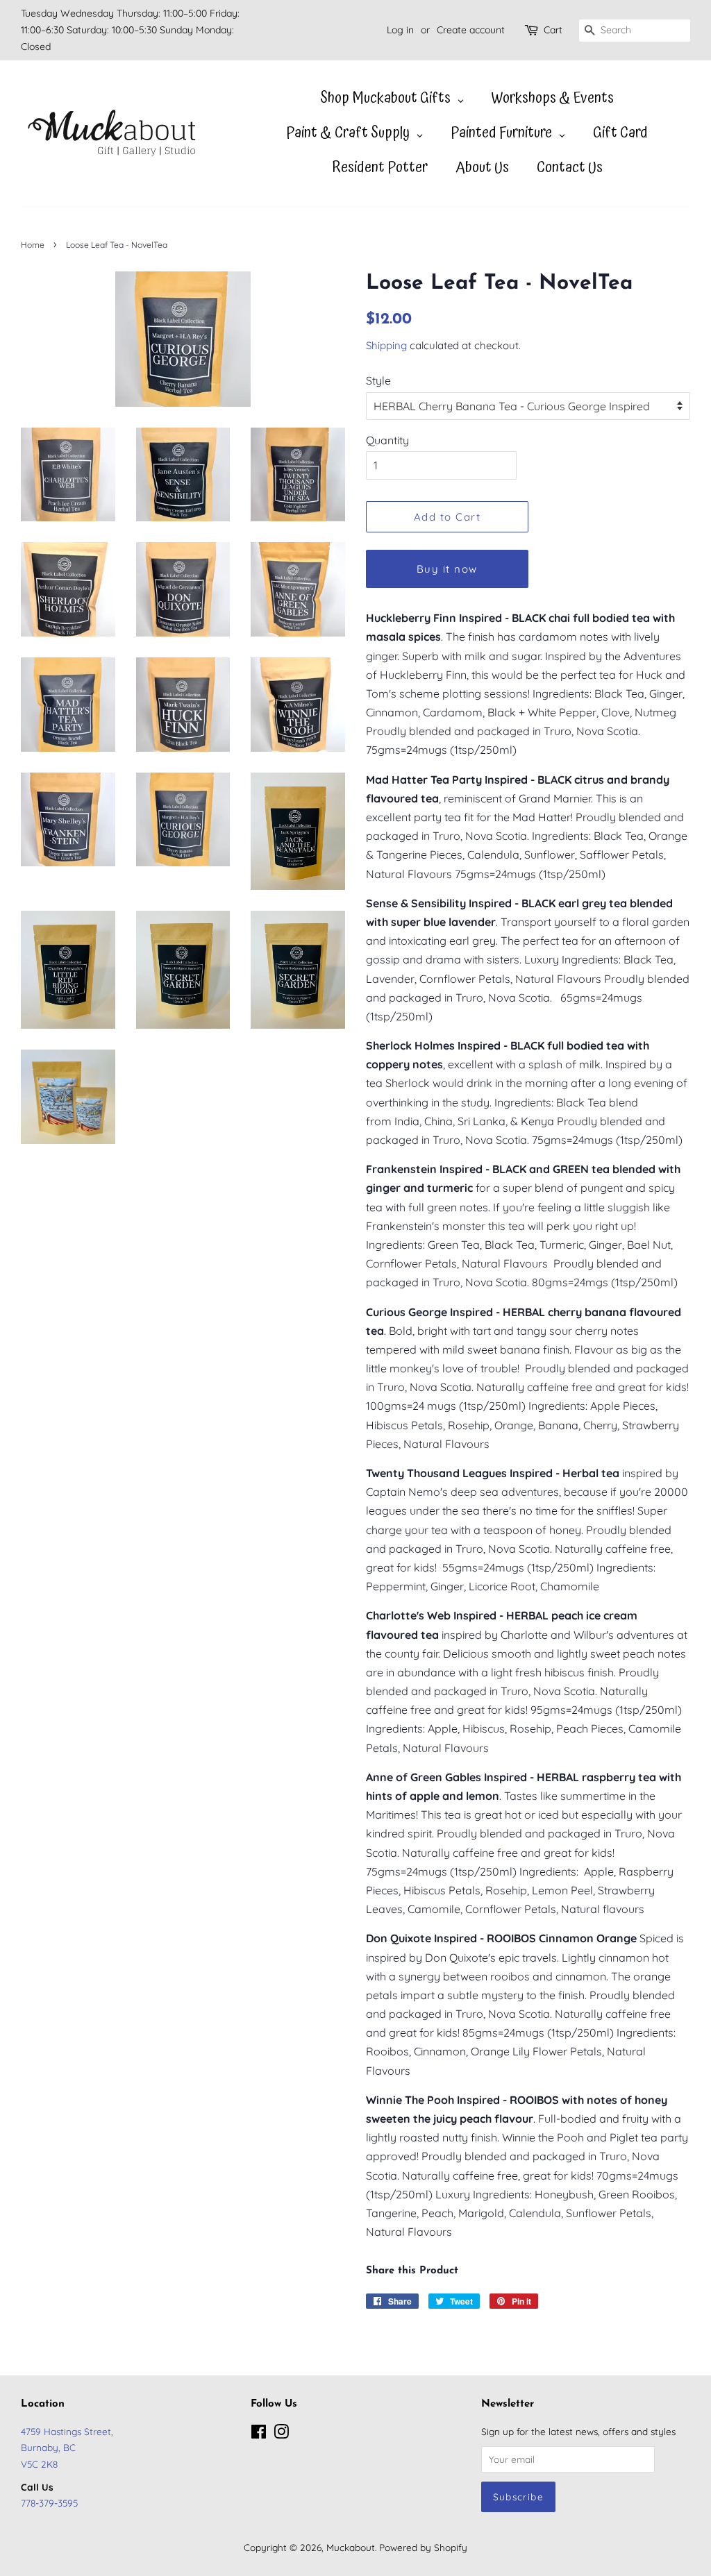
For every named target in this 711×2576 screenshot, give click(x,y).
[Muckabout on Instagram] (281, 2434)
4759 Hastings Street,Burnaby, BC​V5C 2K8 (67, 2447)
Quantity (387, 440)
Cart (553, 30)
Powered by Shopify (423, 2547)
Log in (400, 30)
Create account (471, 30)
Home (33, 245)
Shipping (386, 345)
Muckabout (351, 2547)
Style (378, 380)
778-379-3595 (49, 2503)
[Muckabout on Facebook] (259, 2434)
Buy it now (447, 569)
